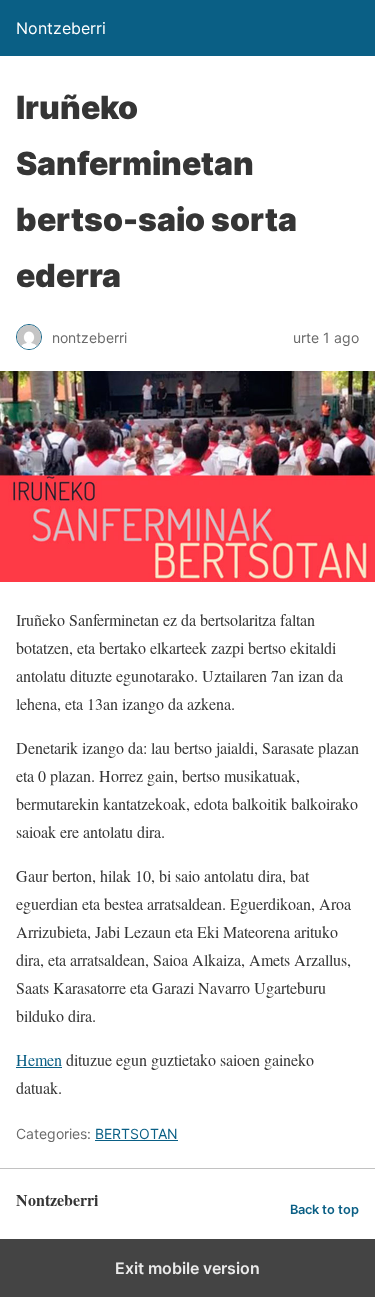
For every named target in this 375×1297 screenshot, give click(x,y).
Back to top (324, 1209)
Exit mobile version (187, 1268)
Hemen (39, 1059)
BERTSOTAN (136, 1133)
